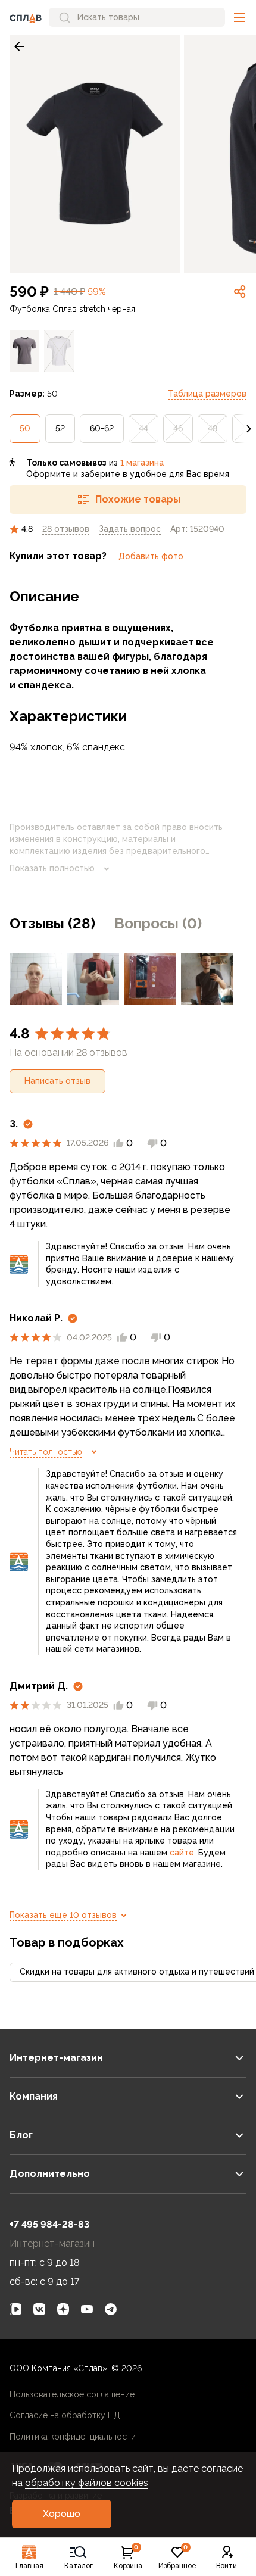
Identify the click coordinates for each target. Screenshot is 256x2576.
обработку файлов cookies (87, 2483)
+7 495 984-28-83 (49, 2224)
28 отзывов (66, 529)
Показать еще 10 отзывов (63, 1915)
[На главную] (26, 17)
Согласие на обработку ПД (65, 2415)
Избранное (177, 2558)
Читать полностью (46, 1452)
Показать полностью (52, 868)
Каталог (79, 2566)
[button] (239, 17)
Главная (29, 2566)
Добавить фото (151, 556)
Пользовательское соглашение (72, 2394)
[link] (19, 46)
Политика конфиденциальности (73, 2437)
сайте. (183, 1853)
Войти (227, 2566)
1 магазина (142, 463)
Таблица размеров (207, 394)
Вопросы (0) (158, 923)
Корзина (128, 2558)
